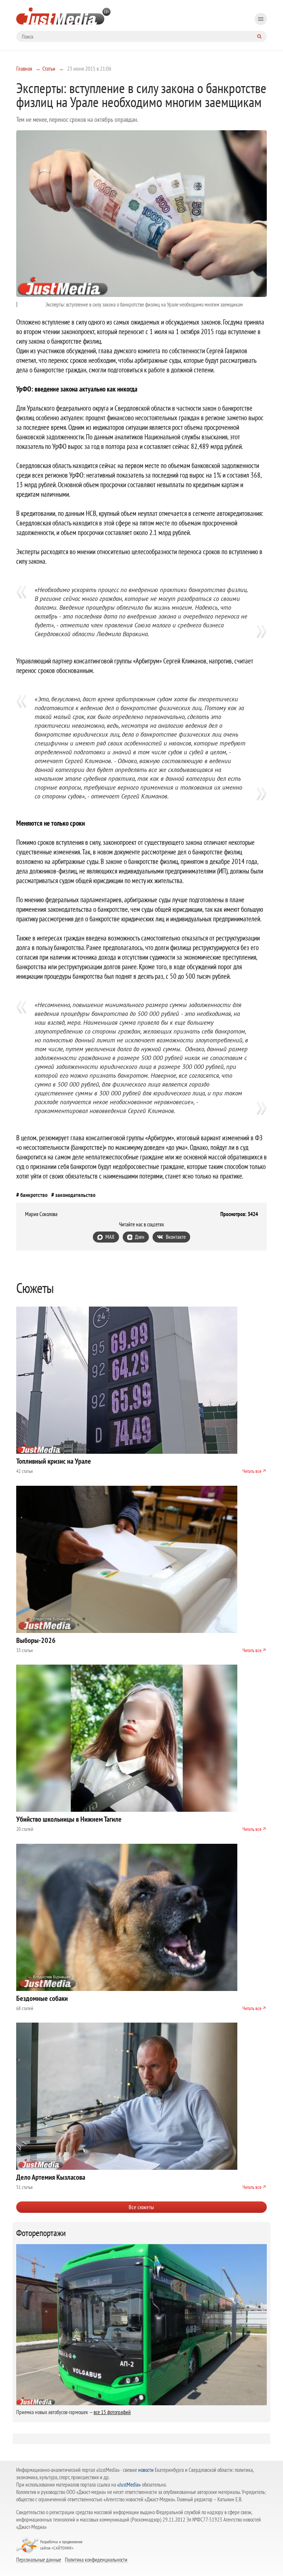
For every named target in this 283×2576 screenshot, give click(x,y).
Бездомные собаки (42, 1998)
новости (146, 2470)
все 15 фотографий (112, 2412)
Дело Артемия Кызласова (51, 2177)
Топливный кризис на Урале (54, 1461)
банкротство (34, 1195)
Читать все (252, 1471)
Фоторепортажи (41, 2233)
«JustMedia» (129, 2485)
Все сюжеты (141, 2207)
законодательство (75, 1195)
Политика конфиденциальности (96, 2559)
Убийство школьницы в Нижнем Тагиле (69, 1819)
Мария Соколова (41, 1214)
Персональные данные (39, 2559)
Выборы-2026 (36, 1640)
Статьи (49, 68)
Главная (24, 68)
